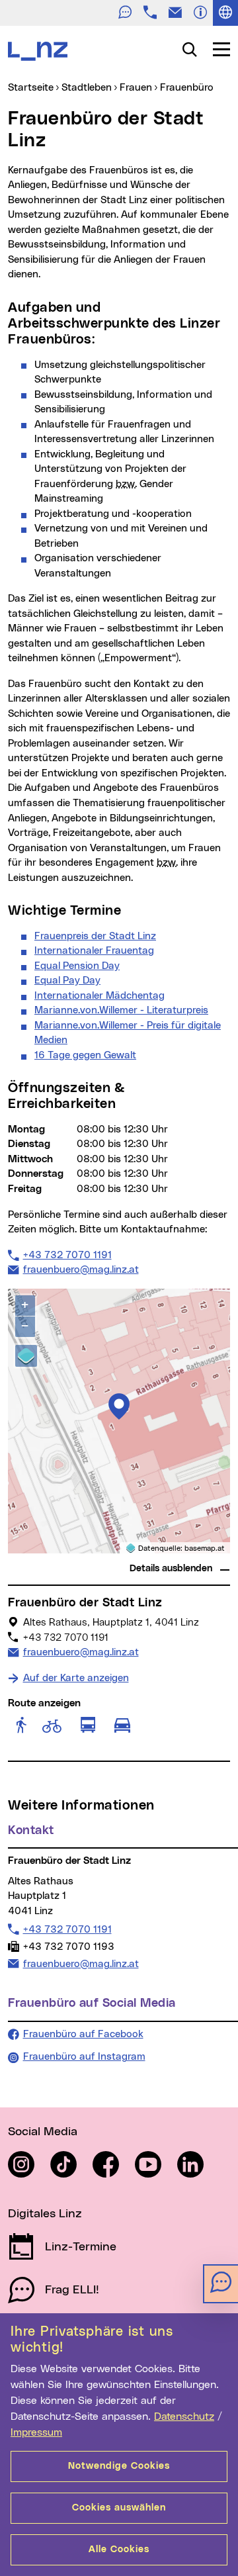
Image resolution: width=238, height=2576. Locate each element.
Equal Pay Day (67, 981)
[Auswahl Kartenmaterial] (26, 1356)
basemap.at (205, 1548)
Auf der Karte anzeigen (76, 1678)
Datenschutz (184, 2416)
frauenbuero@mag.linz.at (81, 1269)
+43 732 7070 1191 (67, 1255)
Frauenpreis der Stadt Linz (95, 936)
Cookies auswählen (119, 2508)
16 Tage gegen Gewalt (85, 1055)
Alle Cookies (119, 2550)
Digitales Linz (45, 2214)
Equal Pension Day (77, 966)
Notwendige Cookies (119, 2466)
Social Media (43, 2132)
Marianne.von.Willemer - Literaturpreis (121, 1010)
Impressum (36, 2432)
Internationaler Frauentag (94, 951)
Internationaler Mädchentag (99, 996)
